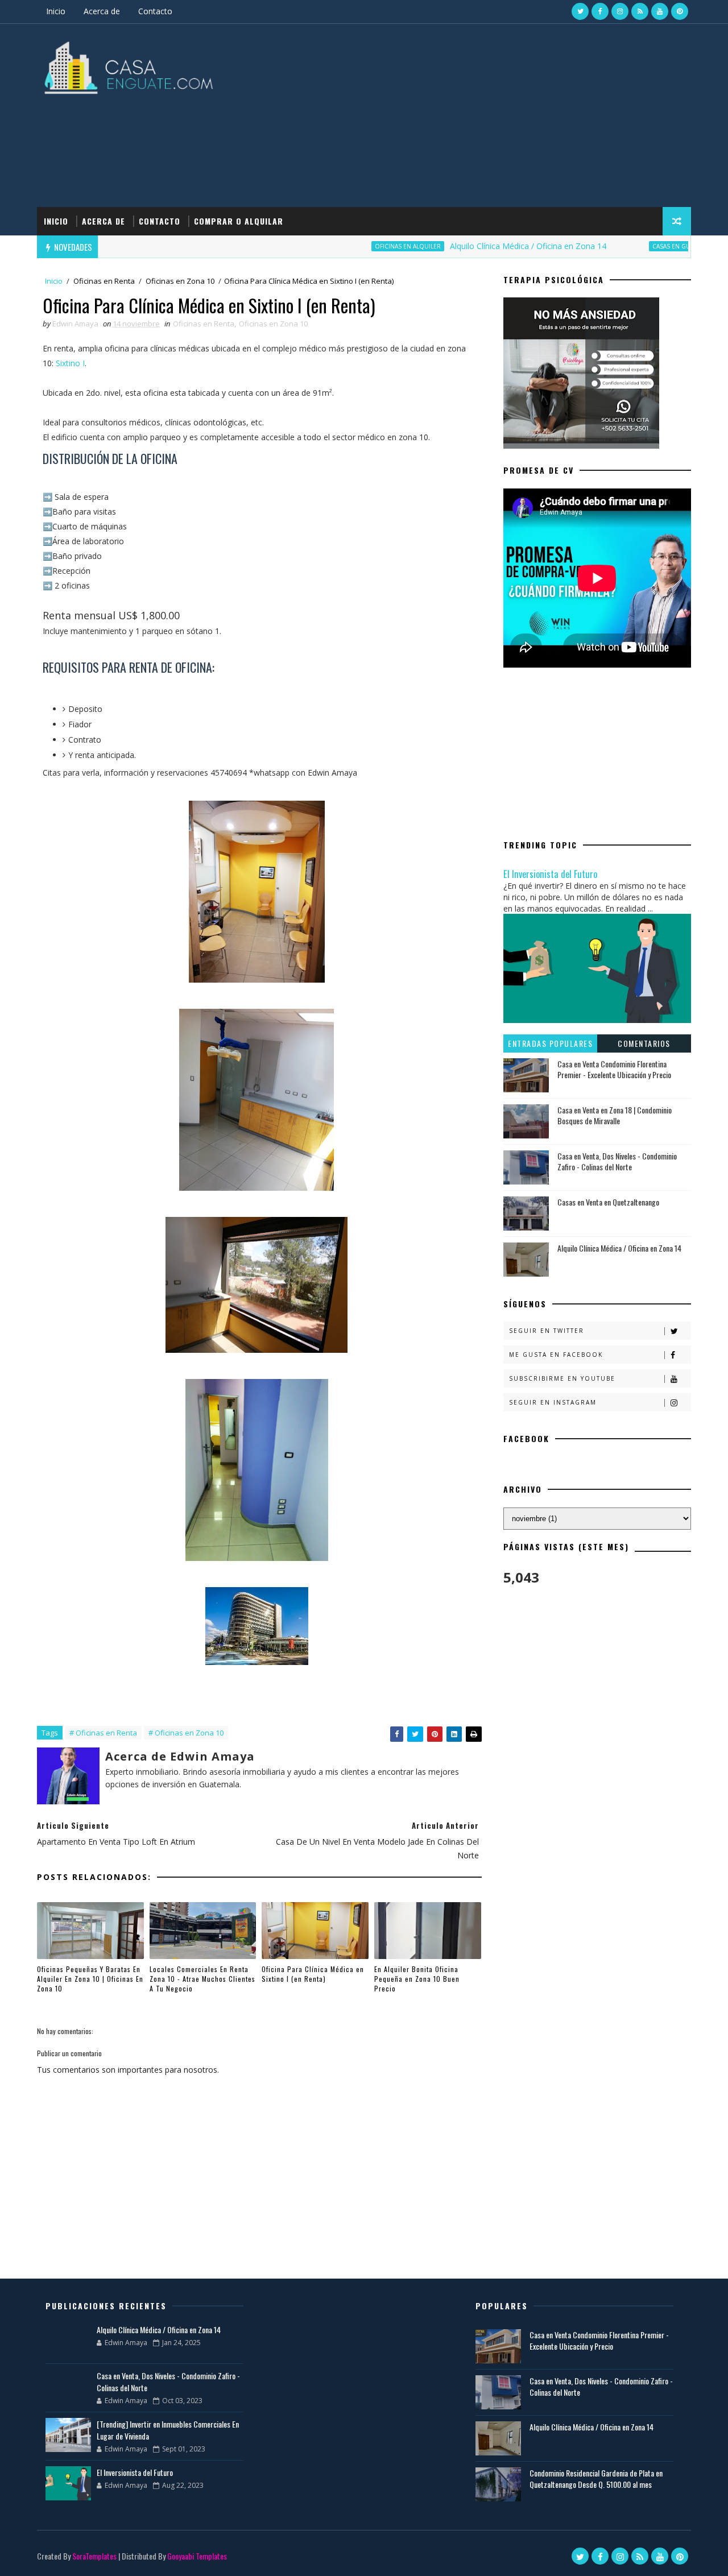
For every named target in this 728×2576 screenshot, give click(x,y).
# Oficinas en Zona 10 (186, 1733)
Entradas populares (550, 1043)
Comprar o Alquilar (239, 221)
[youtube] (660, 11)
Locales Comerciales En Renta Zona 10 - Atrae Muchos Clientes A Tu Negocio (202, 1979)
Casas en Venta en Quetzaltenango (608, 1202)
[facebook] (600, 11)
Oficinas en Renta (104, 281)
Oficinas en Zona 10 (180, 281)
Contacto (155, 11)
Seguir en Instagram (553, 1402)
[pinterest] (680, 11)
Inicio (56, 11)
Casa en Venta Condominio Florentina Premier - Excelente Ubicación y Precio (614, 1069)
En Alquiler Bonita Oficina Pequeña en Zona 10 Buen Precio (417, 1979)
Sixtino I (70, 363)
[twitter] (580, 11)
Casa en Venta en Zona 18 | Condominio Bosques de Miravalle (615, 1115)
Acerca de (102, 11)
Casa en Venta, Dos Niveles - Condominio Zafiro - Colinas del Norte (617, 1161)
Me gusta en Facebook (556, 1355)
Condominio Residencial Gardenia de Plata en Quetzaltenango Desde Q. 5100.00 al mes (596, 2478)
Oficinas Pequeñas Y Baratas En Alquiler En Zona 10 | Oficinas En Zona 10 (90, 1979)
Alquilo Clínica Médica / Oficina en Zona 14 (483, 246)
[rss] (640, 11)
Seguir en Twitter (547, 1331)
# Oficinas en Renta (103, 1733)
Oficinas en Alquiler (362, 246)
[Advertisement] (483, 116)
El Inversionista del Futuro (550, 874)
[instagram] (620, 11)
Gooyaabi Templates (197, 2556)
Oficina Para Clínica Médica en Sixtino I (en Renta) (313, 1974)
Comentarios (644, 1043)
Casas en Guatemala (638, 246)
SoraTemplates (94, 2556)
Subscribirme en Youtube (562, 1378)
